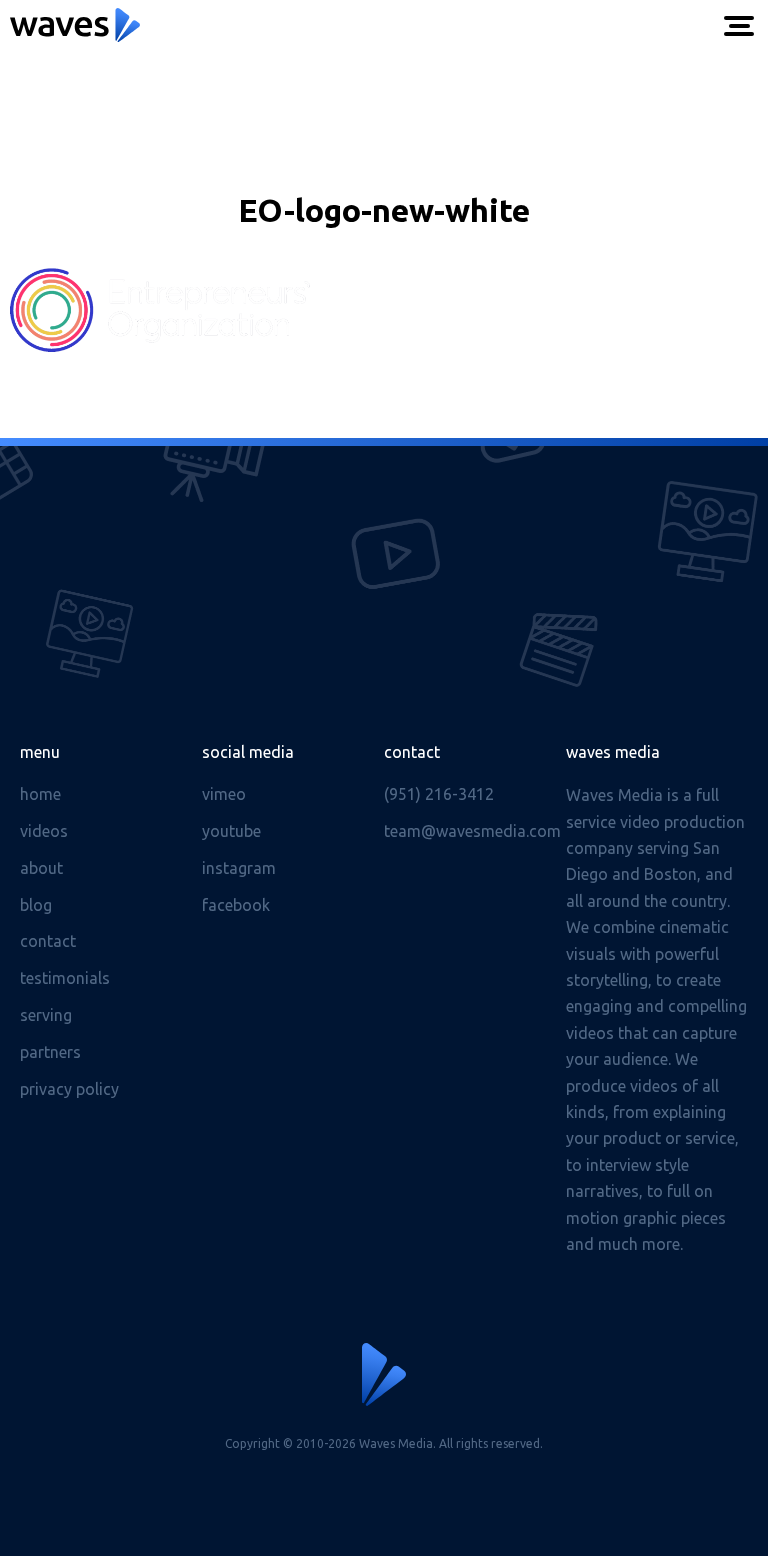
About (41, 868)
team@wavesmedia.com (472, 831)
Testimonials (65, 978)
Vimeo (224, 794)
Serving (46, 1015)
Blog (36, 905)
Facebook (236, 905)
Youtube (231, 831)
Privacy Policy (69, 1089)
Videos (44, 831)
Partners (50, 1052)
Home (40, 794)
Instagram (239, 868)
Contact (48, 941)
